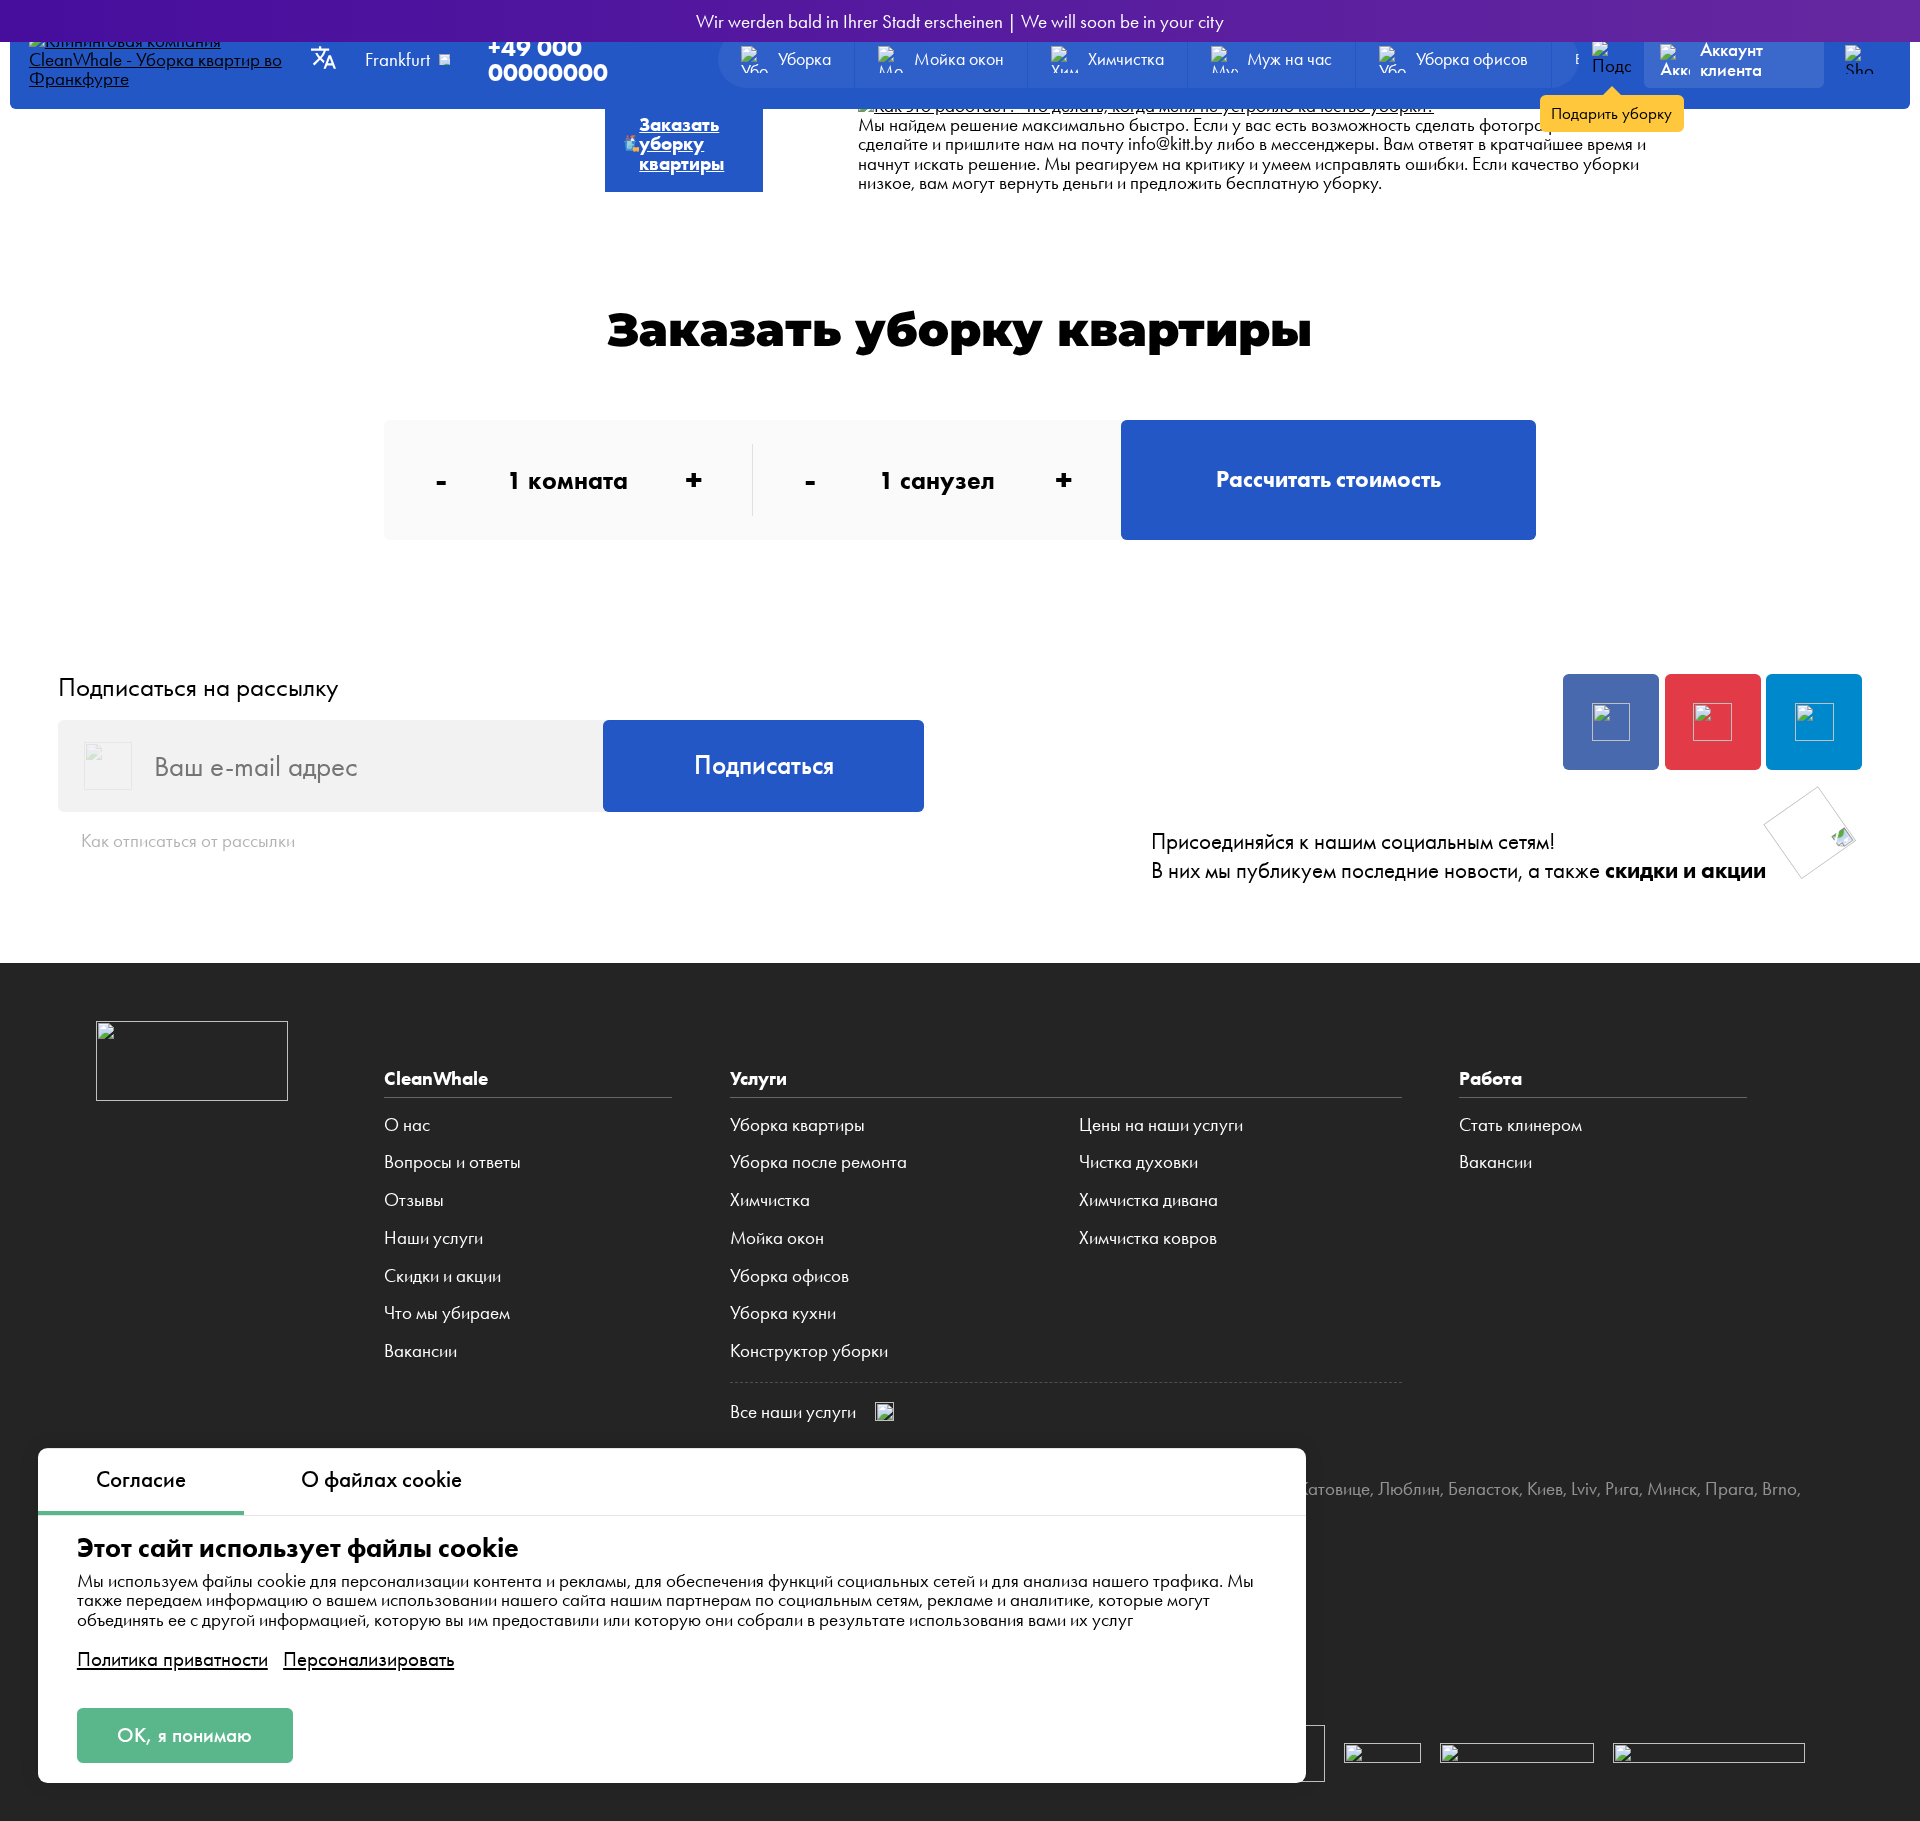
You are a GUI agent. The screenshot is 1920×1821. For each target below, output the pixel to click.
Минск (1672, 1488)
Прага (1729, 1488)
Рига (1622, 1488)
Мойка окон (777, 1238)
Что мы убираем (447, 1313)
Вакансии (420, 1351)
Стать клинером (1520, 1125)
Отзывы (414, 1200)
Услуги (758, 1078)
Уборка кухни (783, 1313)
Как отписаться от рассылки (188, 840)
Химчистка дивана (1148, 1200)
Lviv (1584, 1488)
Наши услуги (433, 1238)
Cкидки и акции (442, 1276)
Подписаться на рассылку (198, 687)
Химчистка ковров (1148, 1238)
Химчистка (770, 1200)
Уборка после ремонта (818, 1162)
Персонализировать (368, 1658)
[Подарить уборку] (1611, 59)
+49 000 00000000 (548, 60)
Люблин (1409, 1488)
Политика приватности (172, 1658)
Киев (1545, 1488)
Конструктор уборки (809, 1351)
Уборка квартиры (797, 1125)
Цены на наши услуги (1161, 1125)
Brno (1779, 1488)
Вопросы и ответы (452, 1162)
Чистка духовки (1138, 1162)
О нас (407, 1125)
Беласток (1483, 1488)
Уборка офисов (789, 1276)
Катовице (1334, 1488)
